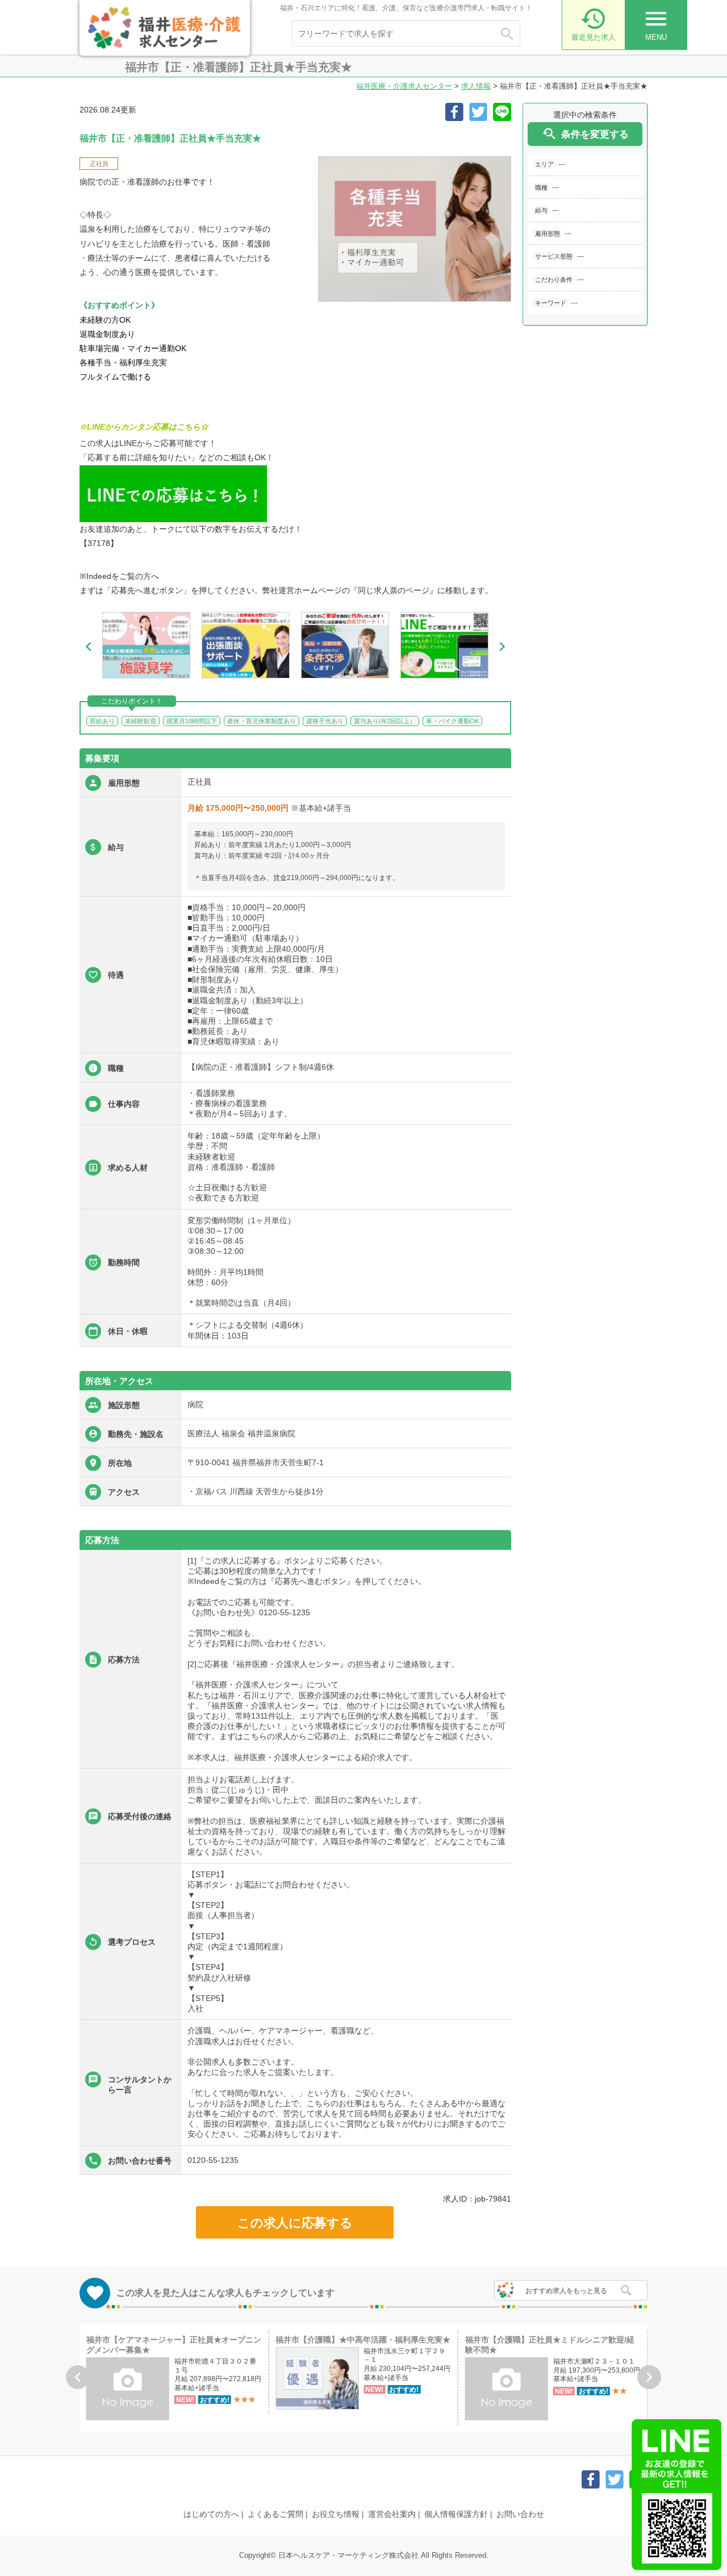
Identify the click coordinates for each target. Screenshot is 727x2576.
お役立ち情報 (336, 2514)
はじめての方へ (211, 2514)
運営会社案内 (392, 2514)
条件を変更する (585, 134)
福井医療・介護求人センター (404, 86)
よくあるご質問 (275, 2514)
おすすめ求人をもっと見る (566, 2291)
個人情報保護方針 (456, 2514)
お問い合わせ (520, 2514)
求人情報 (476, 86)
